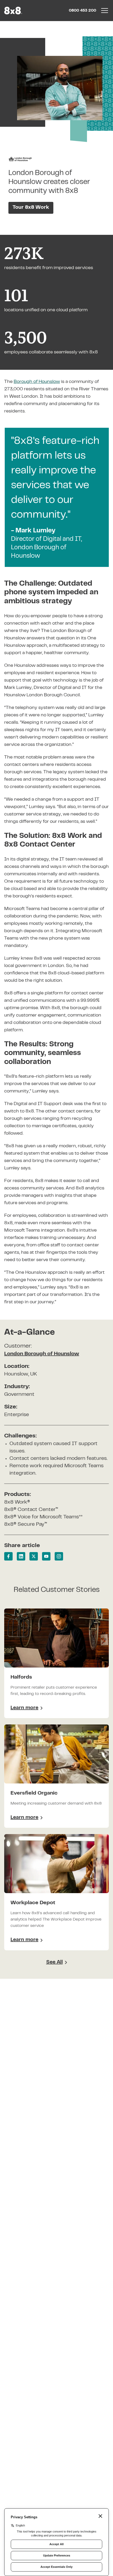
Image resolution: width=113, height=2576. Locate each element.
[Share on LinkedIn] (21, 1556)
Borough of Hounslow (37, 382)
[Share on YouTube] (46, 1556)
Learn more (27, 1709)
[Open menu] (105, 11)
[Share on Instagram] (59, 1556)
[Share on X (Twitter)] (34, 1556)
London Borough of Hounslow (42, 1354)
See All (55, 1962)
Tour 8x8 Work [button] (31, 208)
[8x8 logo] (14, 11)
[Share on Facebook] (8, 1556)
